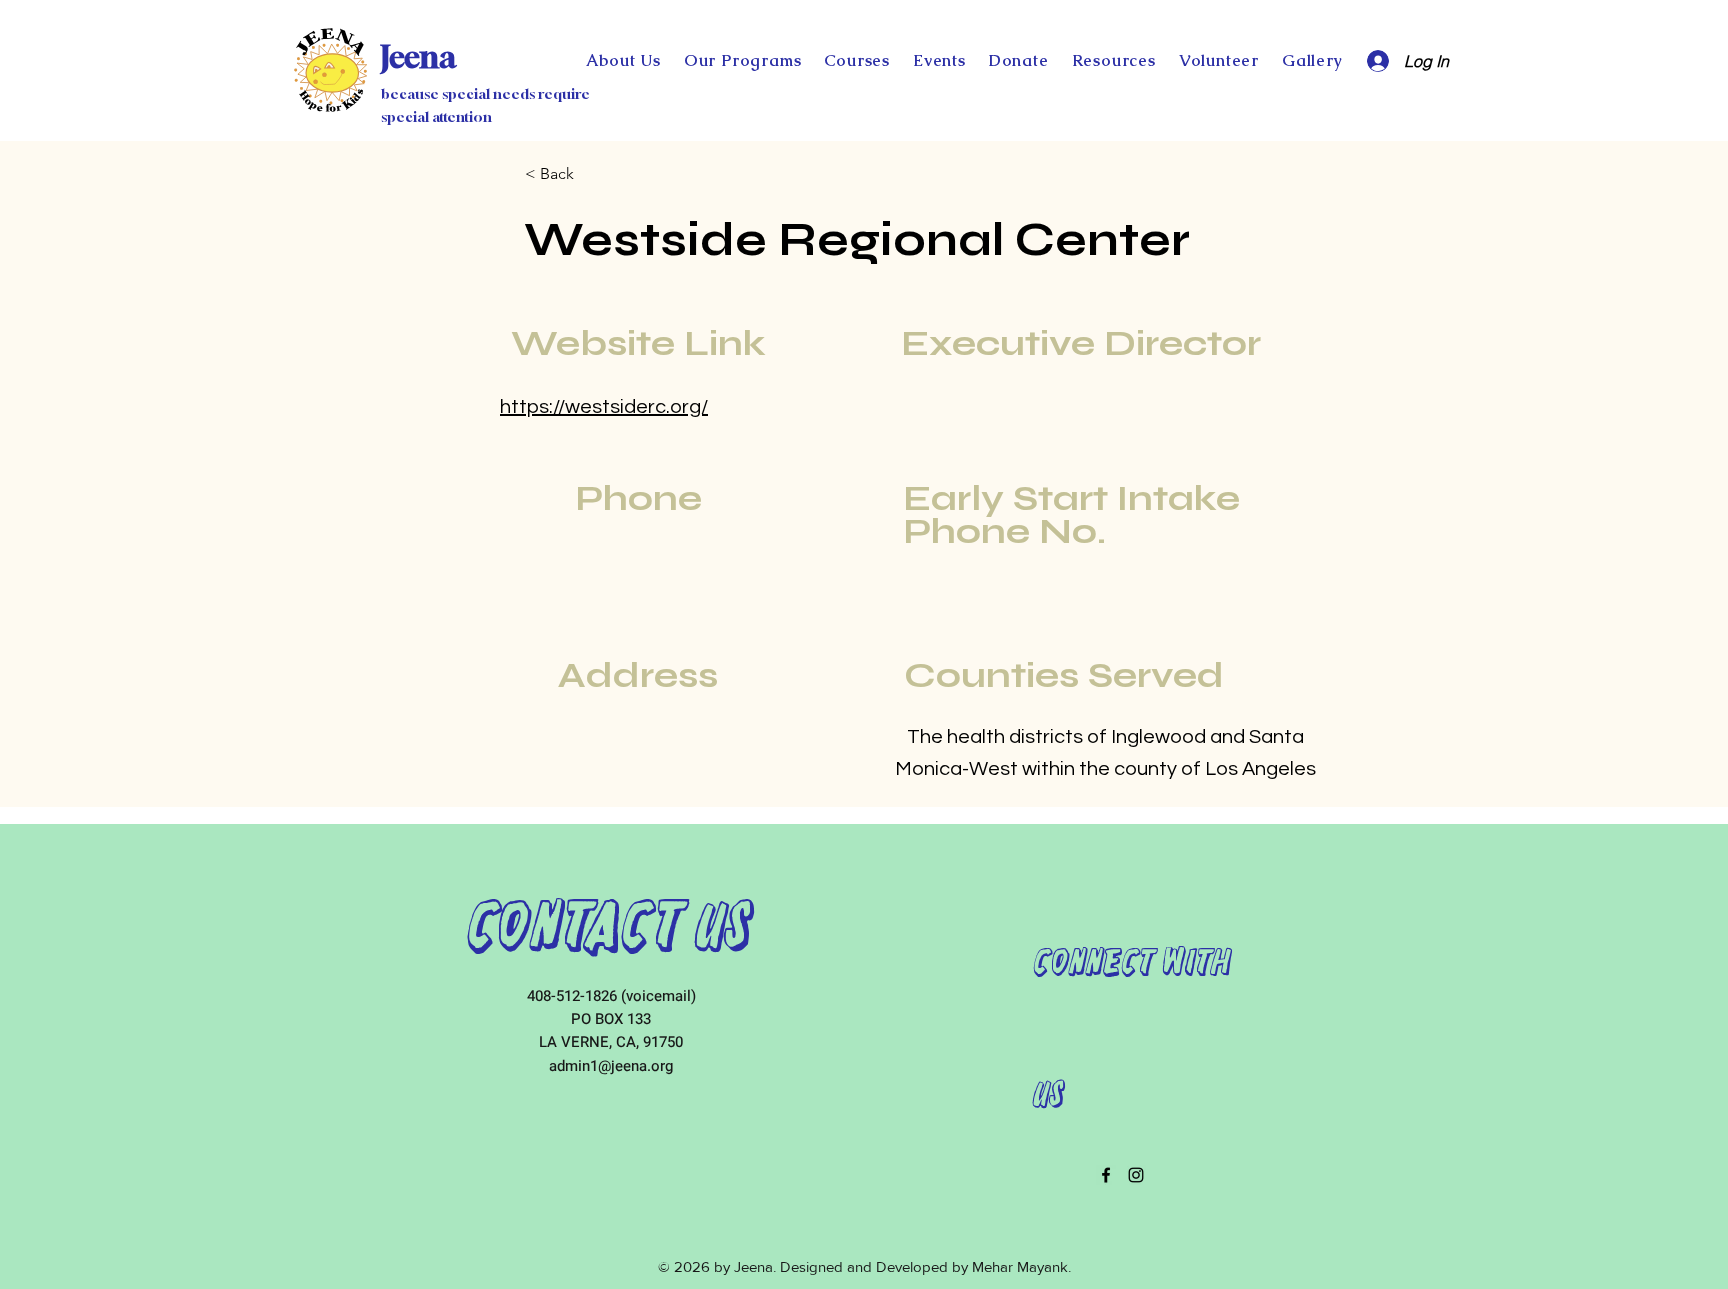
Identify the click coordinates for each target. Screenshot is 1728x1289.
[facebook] (1106, 1175)
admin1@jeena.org (611, 1066)
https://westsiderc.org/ (604, 407)
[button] (1018, 60)
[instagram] (1136, 1175)
